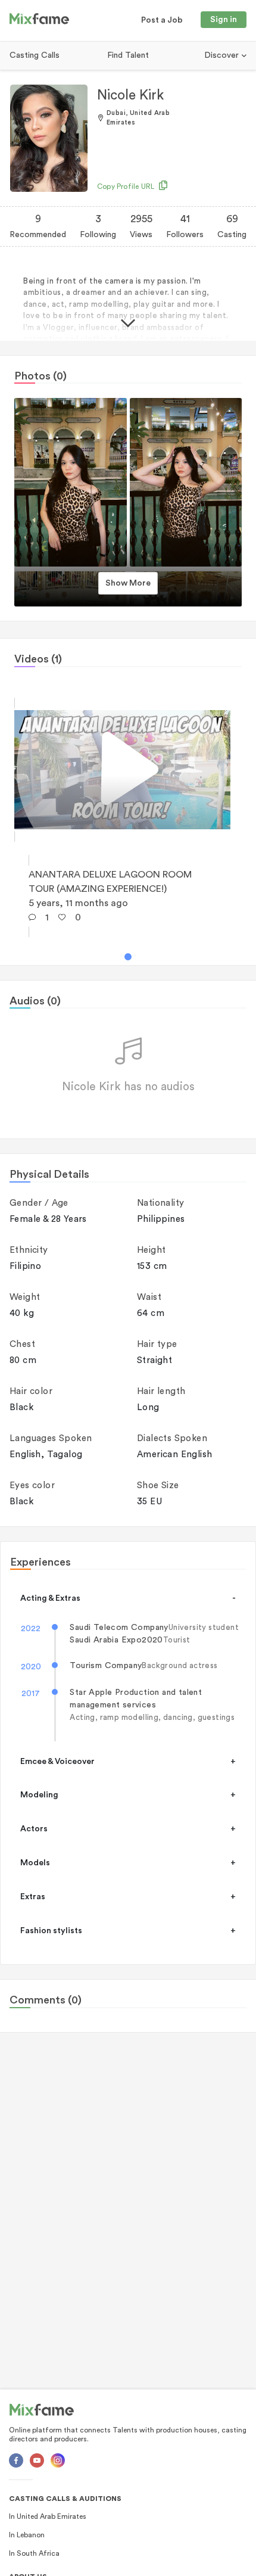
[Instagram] (58, 2460)
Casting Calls (35, 55)
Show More (128, 583)
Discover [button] (223, 55)
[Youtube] (37, 2460)
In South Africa (34, 2553)
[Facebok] (16, 2460)
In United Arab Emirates (48, 2516)
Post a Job (162, 20)
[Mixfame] (39, 21)
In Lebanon (27, 2535)
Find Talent (128, 55)
